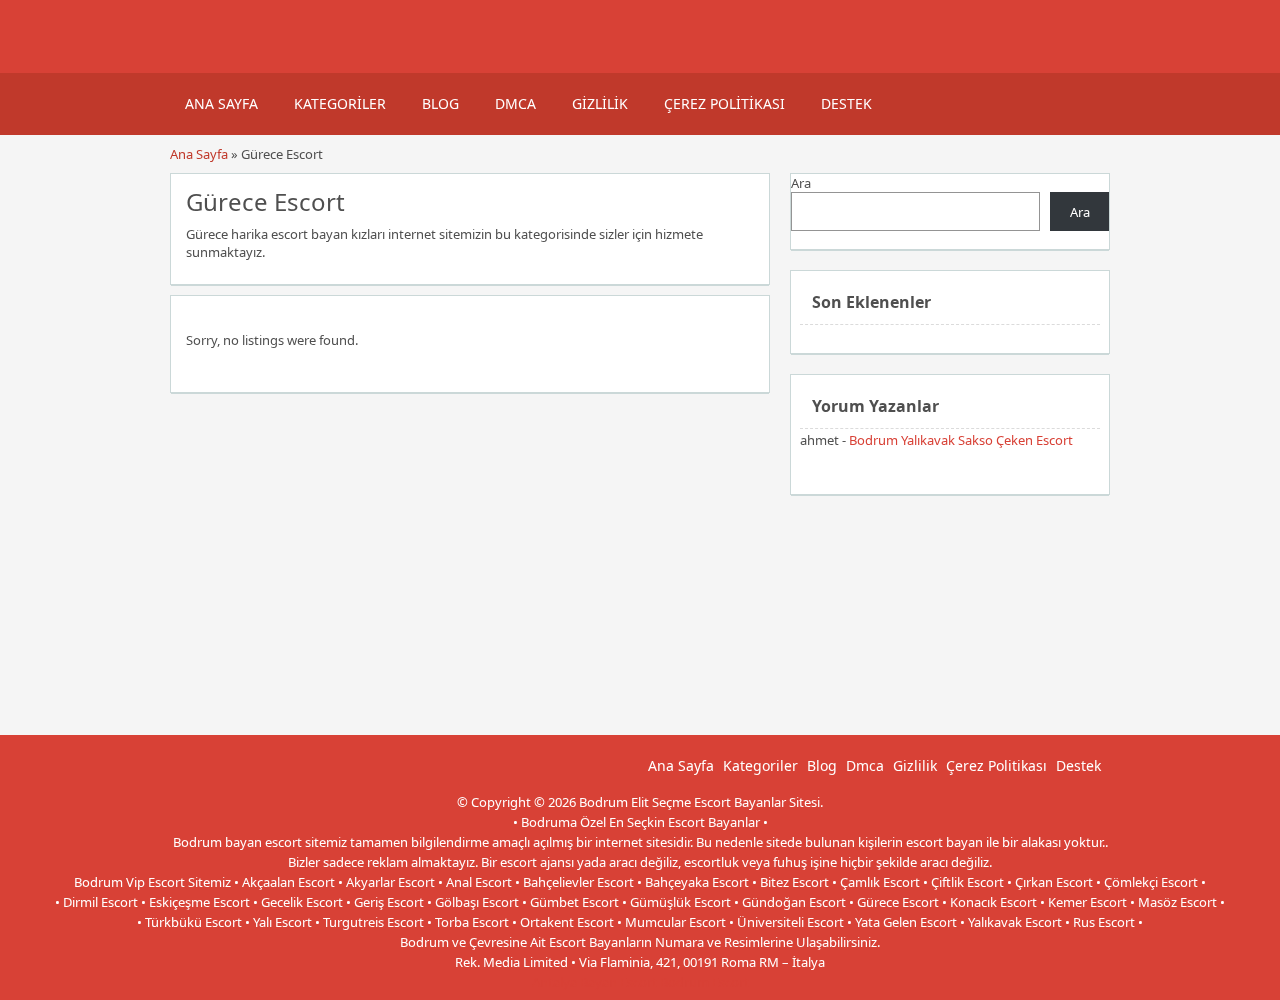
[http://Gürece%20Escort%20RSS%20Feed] (744, 200)
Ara (801, 183)
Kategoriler (340, 103)
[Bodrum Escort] (195, 63)
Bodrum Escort (704, 982)
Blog (440, 103)
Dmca (515, 103)
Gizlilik (600, 103)
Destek (846, 103)
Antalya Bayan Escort (594, 982)
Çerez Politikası (724, 103)
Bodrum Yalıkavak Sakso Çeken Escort (961, 440)
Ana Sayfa (221, 103)
